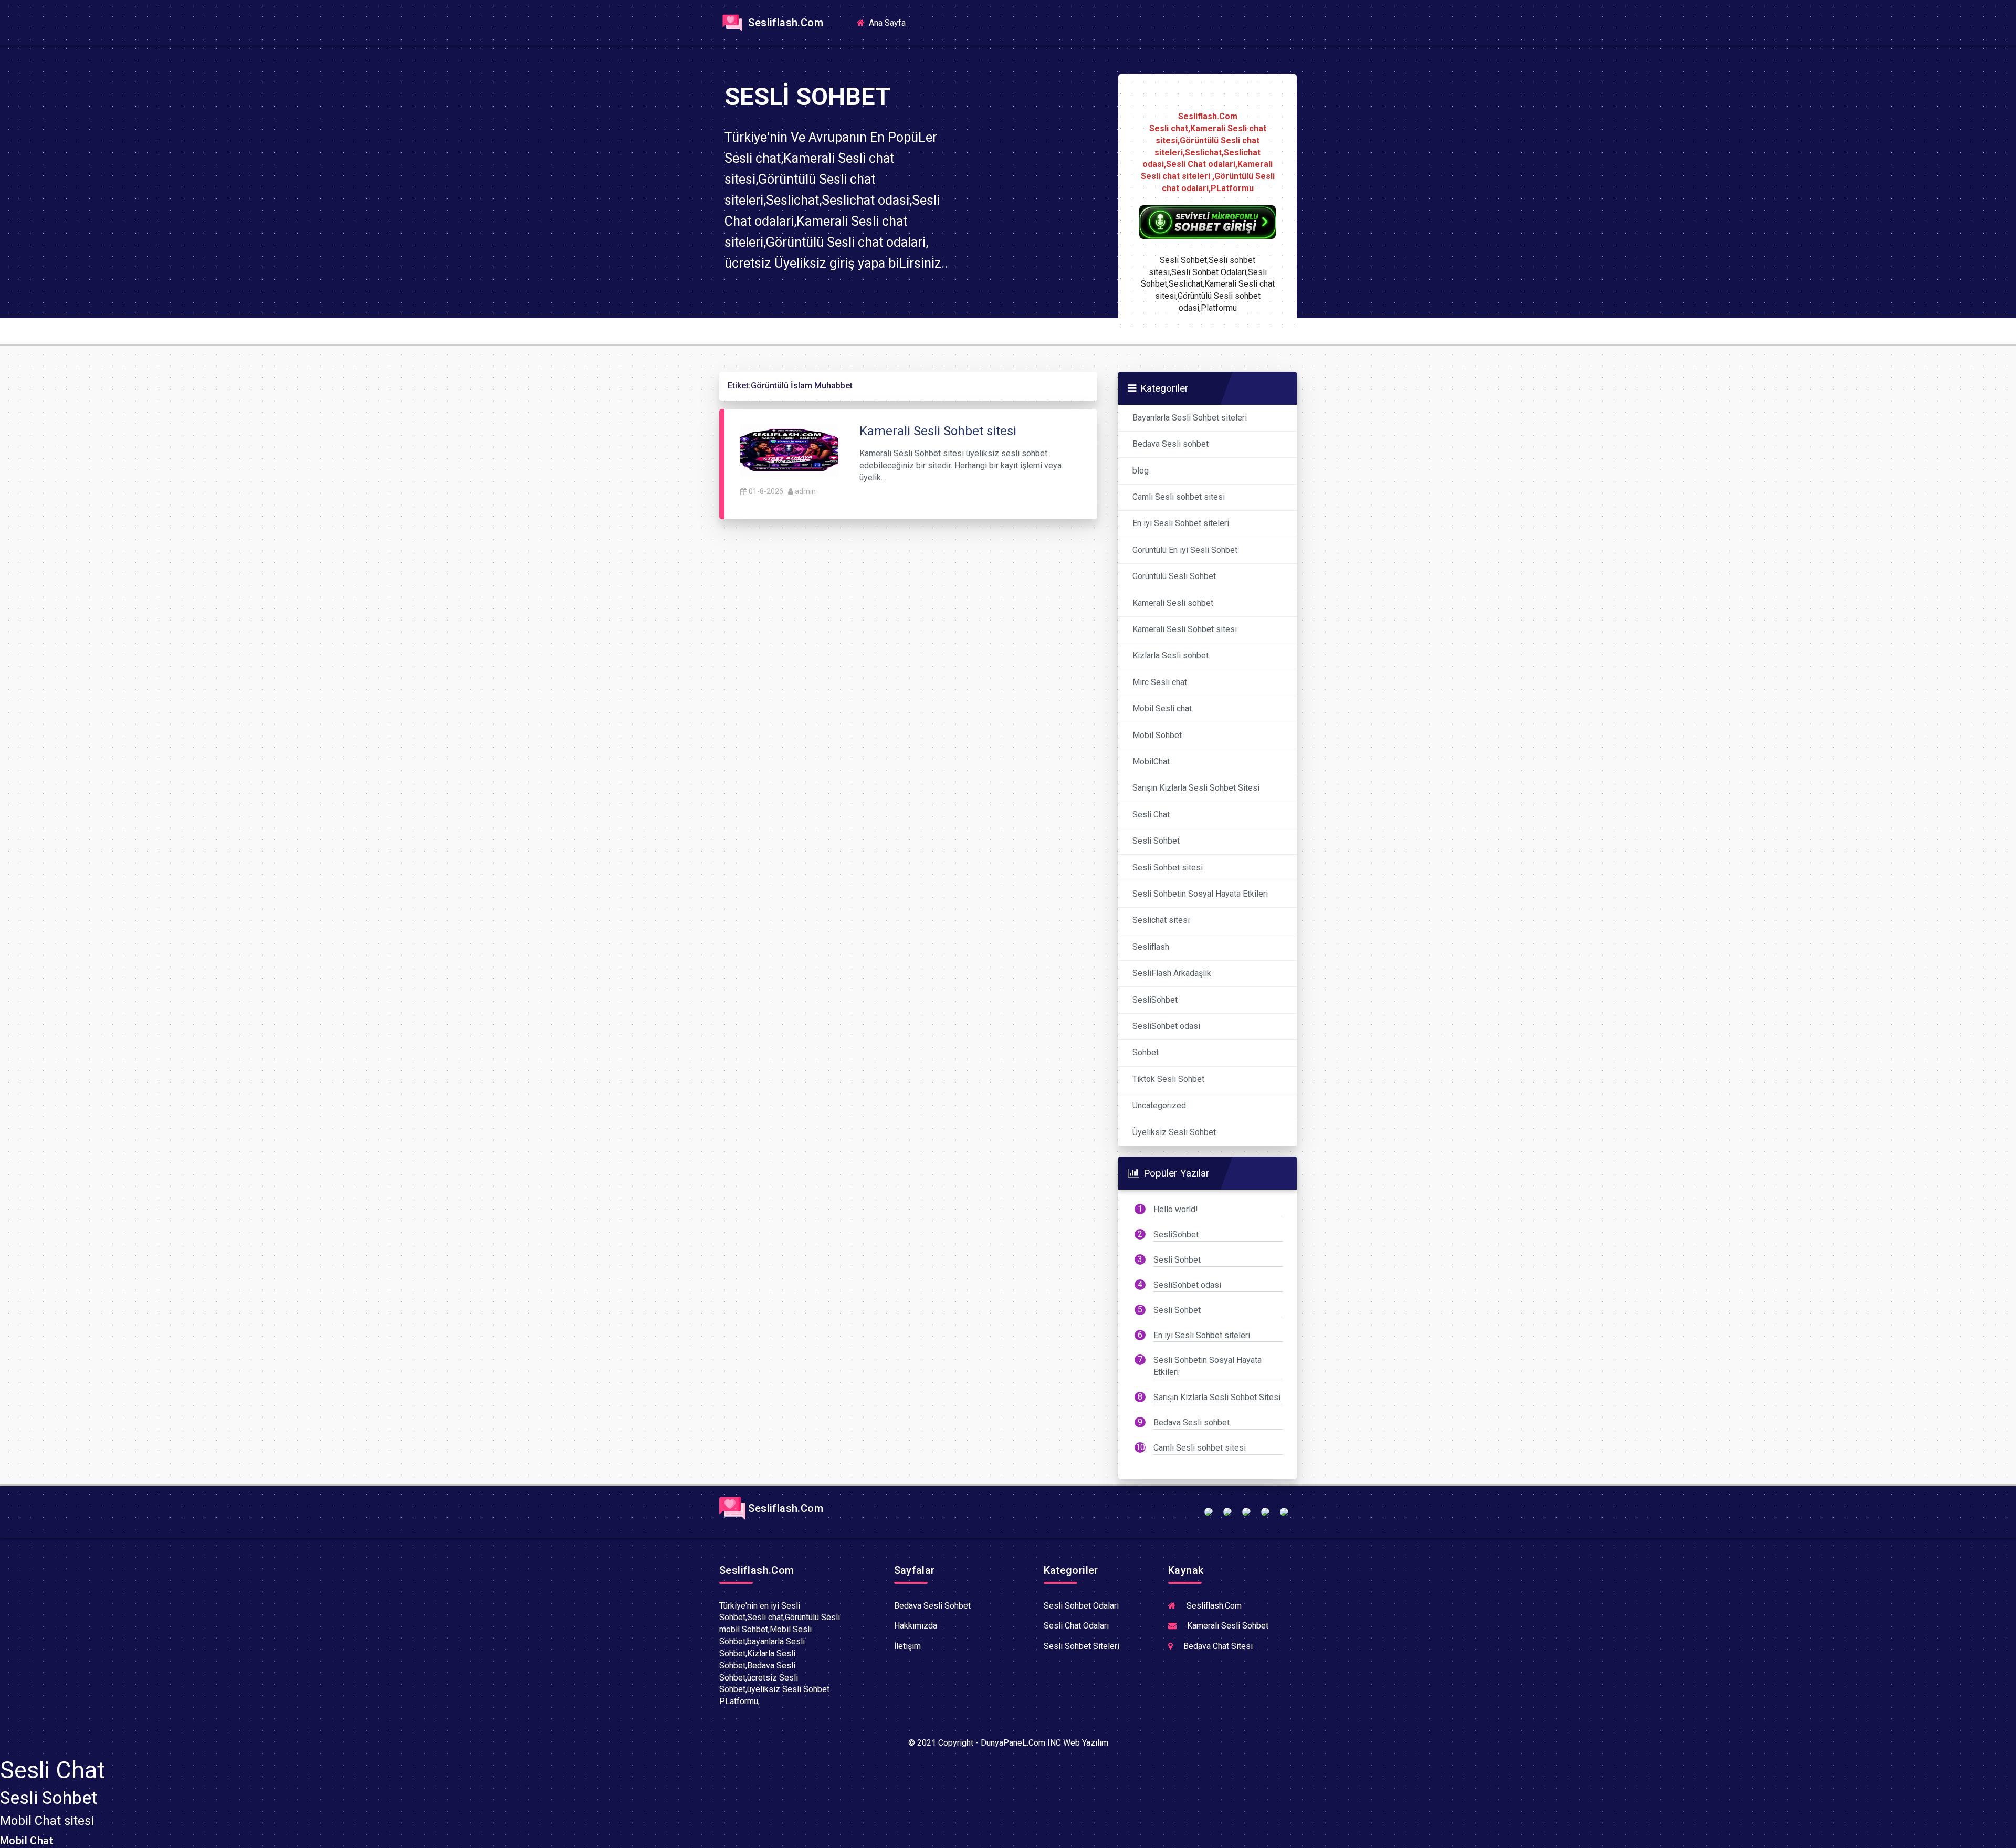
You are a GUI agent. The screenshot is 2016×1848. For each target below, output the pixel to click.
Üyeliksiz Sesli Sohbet (1174, 1132)
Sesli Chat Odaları (1076, 1626)
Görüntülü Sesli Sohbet (1174, 576)
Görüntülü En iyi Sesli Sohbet (1185, 550)
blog (1141, 471)
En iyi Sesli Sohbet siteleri (1181, 523)
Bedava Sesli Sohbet (932, 1606)
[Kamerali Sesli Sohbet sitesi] (789, 450)
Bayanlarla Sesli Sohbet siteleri (1190, 418)
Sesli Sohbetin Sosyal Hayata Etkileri (1200, 894)
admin (805, 491)
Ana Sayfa (890, 22)
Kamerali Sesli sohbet (1173, 603)
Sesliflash (1151, 947)
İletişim (907, 1646)
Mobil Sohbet (1157, 735)
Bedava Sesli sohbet (1170, 444)
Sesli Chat (1151, 815)
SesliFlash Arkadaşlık (1172, 973)
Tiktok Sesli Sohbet (1168, 1079)
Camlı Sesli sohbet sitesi (1179, 497)
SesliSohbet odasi (1166, 1026)
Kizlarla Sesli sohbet (1170, 655)
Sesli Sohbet (1156, 841)
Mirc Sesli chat (1160, 682)
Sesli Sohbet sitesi (1168, 868)
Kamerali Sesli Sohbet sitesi (1185, 629)
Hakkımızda (916, 1626)
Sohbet (1146, 1052)
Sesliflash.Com (784, 23)
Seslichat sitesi (1161, 920)
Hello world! (1176, 1209)
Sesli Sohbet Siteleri (1081, 1646)
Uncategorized (1159, 1105)
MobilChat (1151, 762)
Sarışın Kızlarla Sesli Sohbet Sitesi (1196, 788)
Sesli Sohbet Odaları (1081, 1606)
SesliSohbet (1155, 1000)
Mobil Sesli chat (1162, 708)
